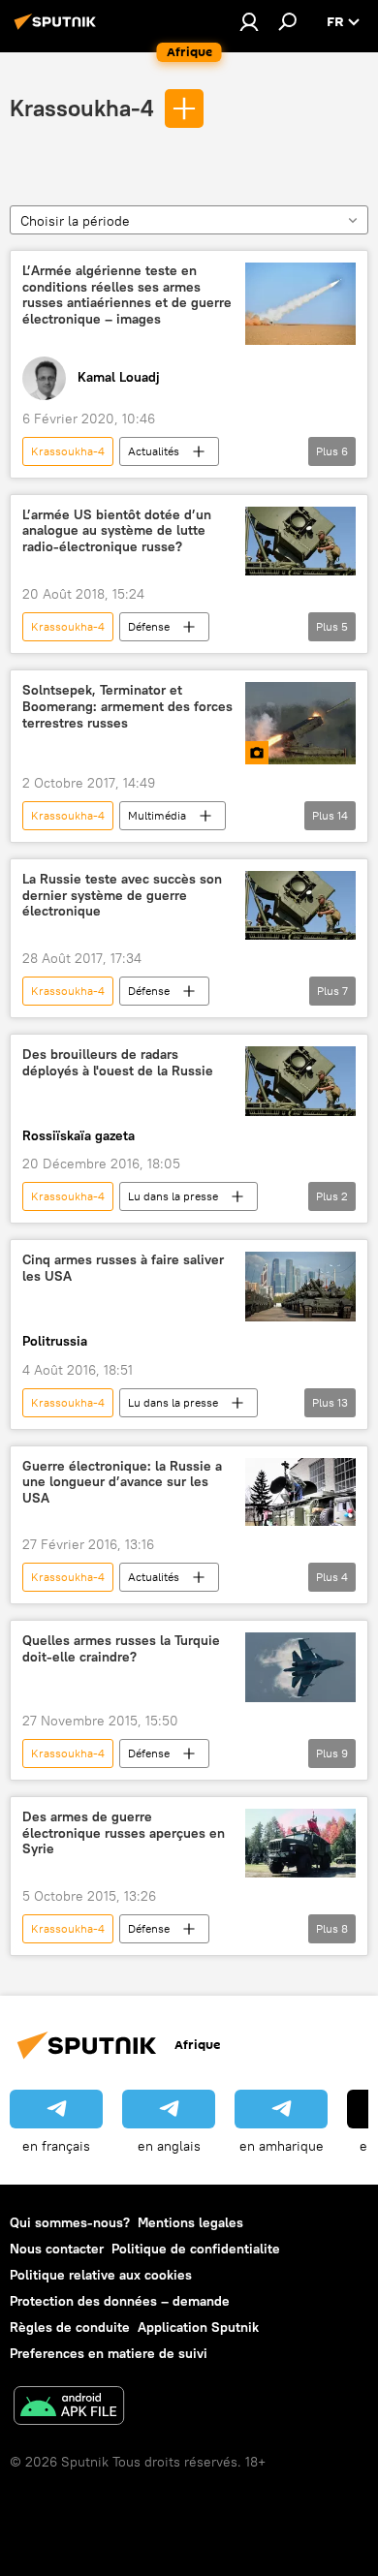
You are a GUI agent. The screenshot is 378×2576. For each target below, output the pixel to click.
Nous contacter (57, 2249)
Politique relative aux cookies (101, 2275)
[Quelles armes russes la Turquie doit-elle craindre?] (300, 1667)
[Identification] (249, 21)
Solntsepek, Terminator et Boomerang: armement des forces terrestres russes (127, 707)
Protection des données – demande (120, 2301)
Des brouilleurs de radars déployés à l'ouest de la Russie (118, 1063)
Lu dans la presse (173, 1196)
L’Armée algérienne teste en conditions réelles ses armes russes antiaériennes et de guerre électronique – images (127, 295)
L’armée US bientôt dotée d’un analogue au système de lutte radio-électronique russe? (117, 531)
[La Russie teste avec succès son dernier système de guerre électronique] (300, 905)
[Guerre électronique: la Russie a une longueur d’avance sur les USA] (300, 1492)
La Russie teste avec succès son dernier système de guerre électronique (122, 896)
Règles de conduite (70, 2327)
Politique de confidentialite (196, 2249)
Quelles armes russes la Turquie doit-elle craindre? (121, 1649)
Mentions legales (190, 2222)
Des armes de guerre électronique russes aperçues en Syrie (124, 1833)
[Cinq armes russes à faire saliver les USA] (300, 1286)
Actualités (154, 451)
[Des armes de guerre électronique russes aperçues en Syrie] (300, 1843)
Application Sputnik (198, 2327)
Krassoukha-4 (82, 108)
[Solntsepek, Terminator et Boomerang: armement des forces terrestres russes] (300, 723)
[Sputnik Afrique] (58, 29)
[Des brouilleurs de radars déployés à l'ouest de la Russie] (300, 1081)
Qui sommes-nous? (70, 2222)
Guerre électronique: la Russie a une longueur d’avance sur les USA (122, 1483)
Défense (149, 626)
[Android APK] (69, 2408)
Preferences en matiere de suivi (109, 2353)
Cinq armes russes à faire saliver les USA (123, 1268)
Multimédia (157, 815)
